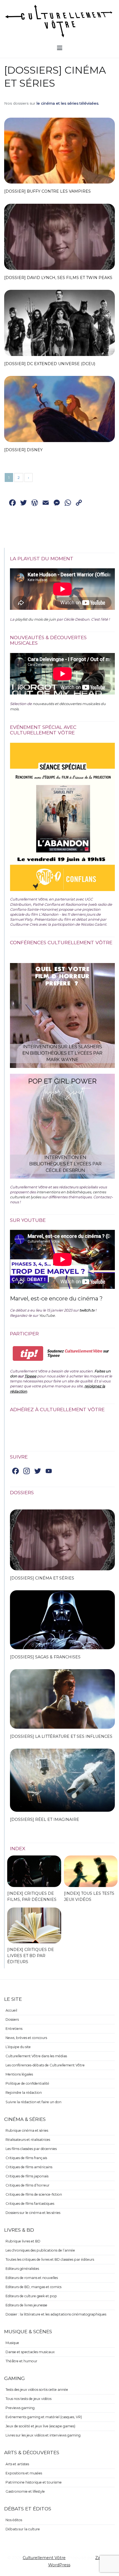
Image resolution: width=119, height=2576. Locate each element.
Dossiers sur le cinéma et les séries (33, 2213)
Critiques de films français (26, 2158)
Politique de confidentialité (27, 2083)
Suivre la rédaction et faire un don (33, 2102)
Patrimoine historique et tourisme (34, 2482)
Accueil (11, 2010)
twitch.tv (87, 1310)
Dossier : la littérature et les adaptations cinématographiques (56, 2314)
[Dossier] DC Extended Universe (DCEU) (50, 364)
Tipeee (30, 1376)
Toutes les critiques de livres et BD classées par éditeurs (50, 2259)
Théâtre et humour (21, 2361)
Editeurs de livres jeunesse (26, 2305)
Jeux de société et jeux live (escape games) (40, 2426)
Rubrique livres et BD (23, 2241)
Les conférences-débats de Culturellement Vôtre (45, 2065)
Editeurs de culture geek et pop (31, 2296)
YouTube (47, 1315)
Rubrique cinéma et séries (27, 2130)
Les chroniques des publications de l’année (40, 2250)
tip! (28, 1353)
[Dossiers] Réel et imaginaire (45, 1819)
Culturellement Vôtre (44, 2558)
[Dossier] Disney (23, 450)
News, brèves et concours (26, 2038)
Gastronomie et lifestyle (25, 2491)
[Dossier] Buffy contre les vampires (47, 191)
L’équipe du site (18, 2047)
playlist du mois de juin (36, 619)
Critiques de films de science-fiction (34, 2194)
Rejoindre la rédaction (24, 2093)
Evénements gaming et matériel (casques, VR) (44, 2417)
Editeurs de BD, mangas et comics (33, 2287)
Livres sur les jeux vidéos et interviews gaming (43, 2435)
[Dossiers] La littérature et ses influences (61, 1736)
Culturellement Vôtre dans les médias (36, 2056)
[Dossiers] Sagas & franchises (45, 1657)
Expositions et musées (24, 2473)
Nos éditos (14, 2520)
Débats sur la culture (23, 2529)
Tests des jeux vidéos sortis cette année (37, 2390)
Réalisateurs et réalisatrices (28, 2140)
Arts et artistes (17, 2464)
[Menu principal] (60, 48)
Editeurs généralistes (22, 2269)
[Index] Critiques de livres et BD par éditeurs (31, 1956)
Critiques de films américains (29, 2167)
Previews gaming (20, 2408)
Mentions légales (19, 2074)
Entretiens (14, 2029)
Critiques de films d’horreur (28, 2185)
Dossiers (12, 2019)
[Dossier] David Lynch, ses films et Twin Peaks (58, 278)
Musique (12, 2343)
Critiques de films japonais (27, 2176)
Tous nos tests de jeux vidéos (29, 2399)
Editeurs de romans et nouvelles (32, 2278)
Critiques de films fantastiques (30, 2204)
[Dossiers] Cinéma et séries (42, 1578)
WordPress (59, 2565)
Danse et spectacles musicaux (30, 2352)
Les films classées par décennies (31, 2149)
